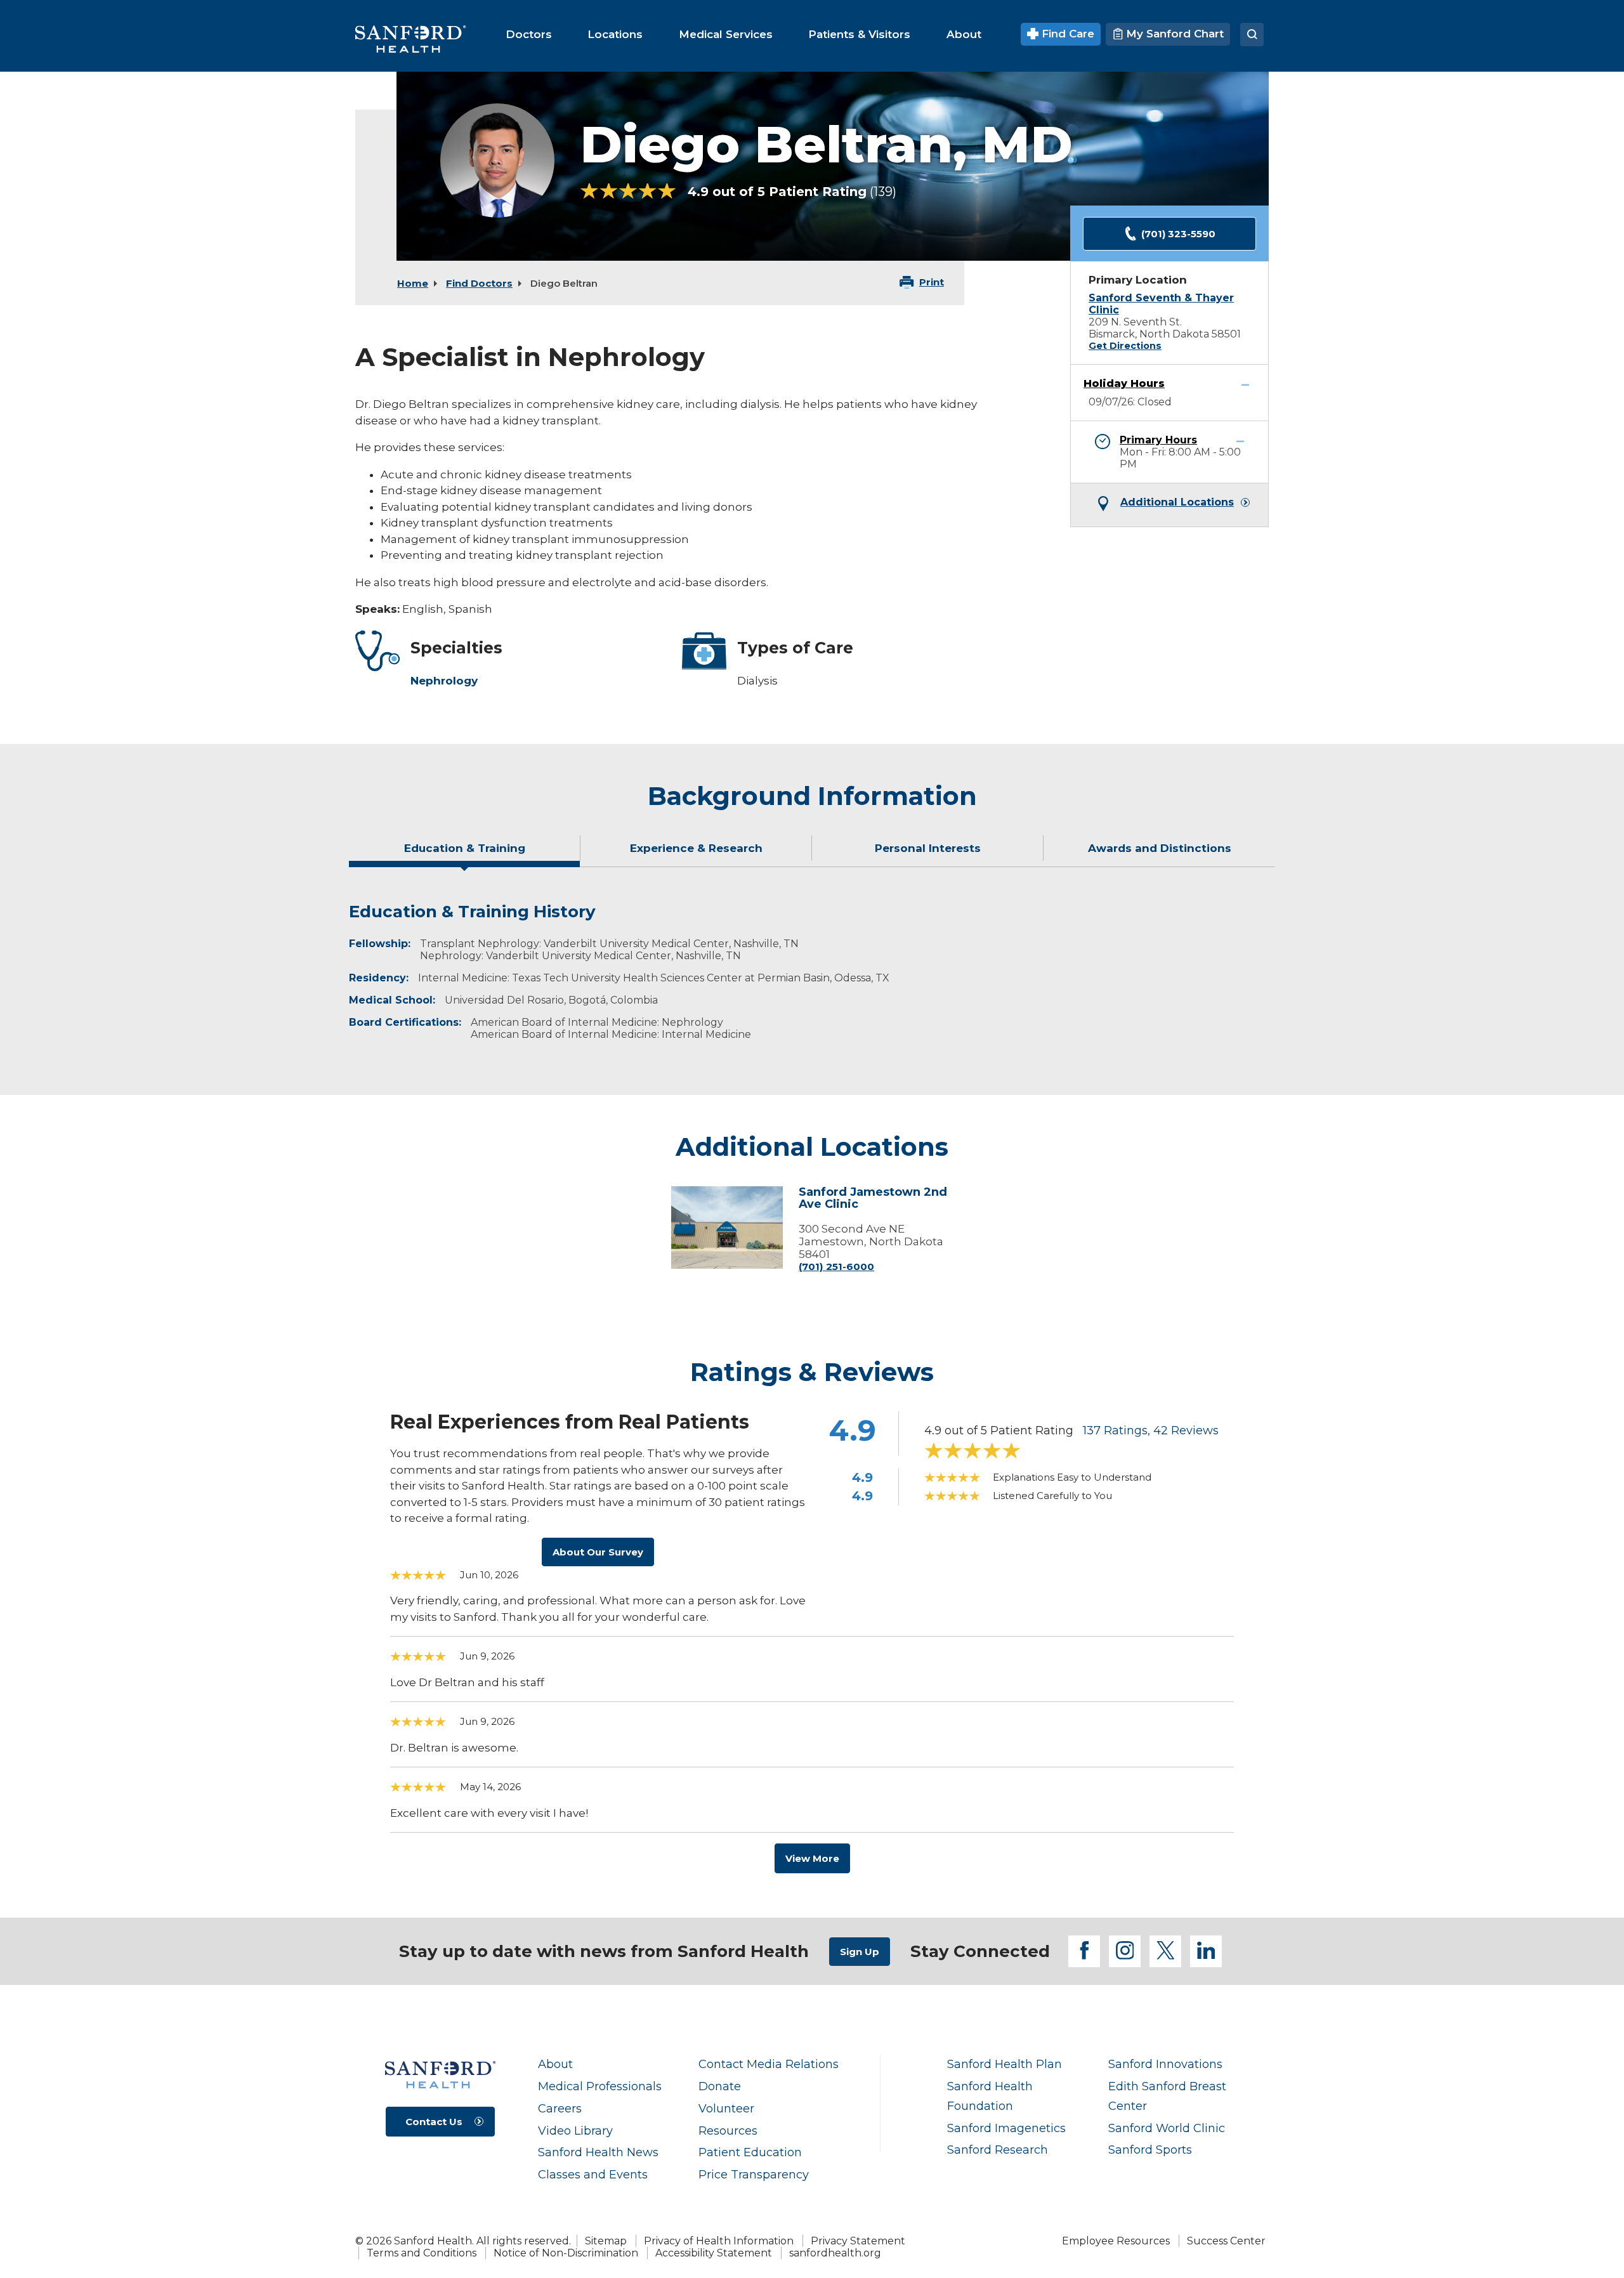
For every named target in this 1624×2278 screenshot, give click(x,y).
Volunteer (726, 2108)
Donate (720, 2086)
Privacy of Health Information (719, 2241)
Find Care (1066, 34)
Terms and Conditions (422, 2253)
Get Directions (1125, 346)
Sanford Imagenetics (1006, 2128)
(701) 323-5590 (1178, 234)
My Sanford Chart (1173, 34)
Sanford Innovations (1165, 2064)
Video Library (575, 2131)
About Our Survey (598, 1552)
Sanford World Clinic (1167, 2128)
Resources (728, 2131)
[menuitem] (529, 34)
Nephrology (444, 681)
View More (812, 1858)
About (555, 2064)
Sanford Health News (598, 2152)
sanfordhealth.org (835, 2253)
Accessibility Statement (714, 2253)
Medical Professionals (600, 2086)
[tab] (465, 853)
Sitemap (606, 2241)
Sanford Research (998, 2150)
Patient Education (750, 2152)
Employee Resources (1116, 2241)
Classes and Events (593, 2174)
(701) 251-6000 (836, 1267)
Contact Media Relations (769, 2064)
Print (932, 282)
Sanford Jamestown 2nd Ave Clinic (873, 1199)
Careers (560, 2108)
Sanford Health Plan (1005, 2064)
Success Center (1226, 2241)
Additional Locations (1177, 502)
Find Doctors (479, 283)
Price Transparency (754, 2174)
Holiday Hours (1124, 383)
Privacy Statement (858, 2241)
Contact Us (434, 2122)
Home (413, 283)
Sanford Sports (1150, 2150)
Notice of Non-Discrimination (566, 2253)
